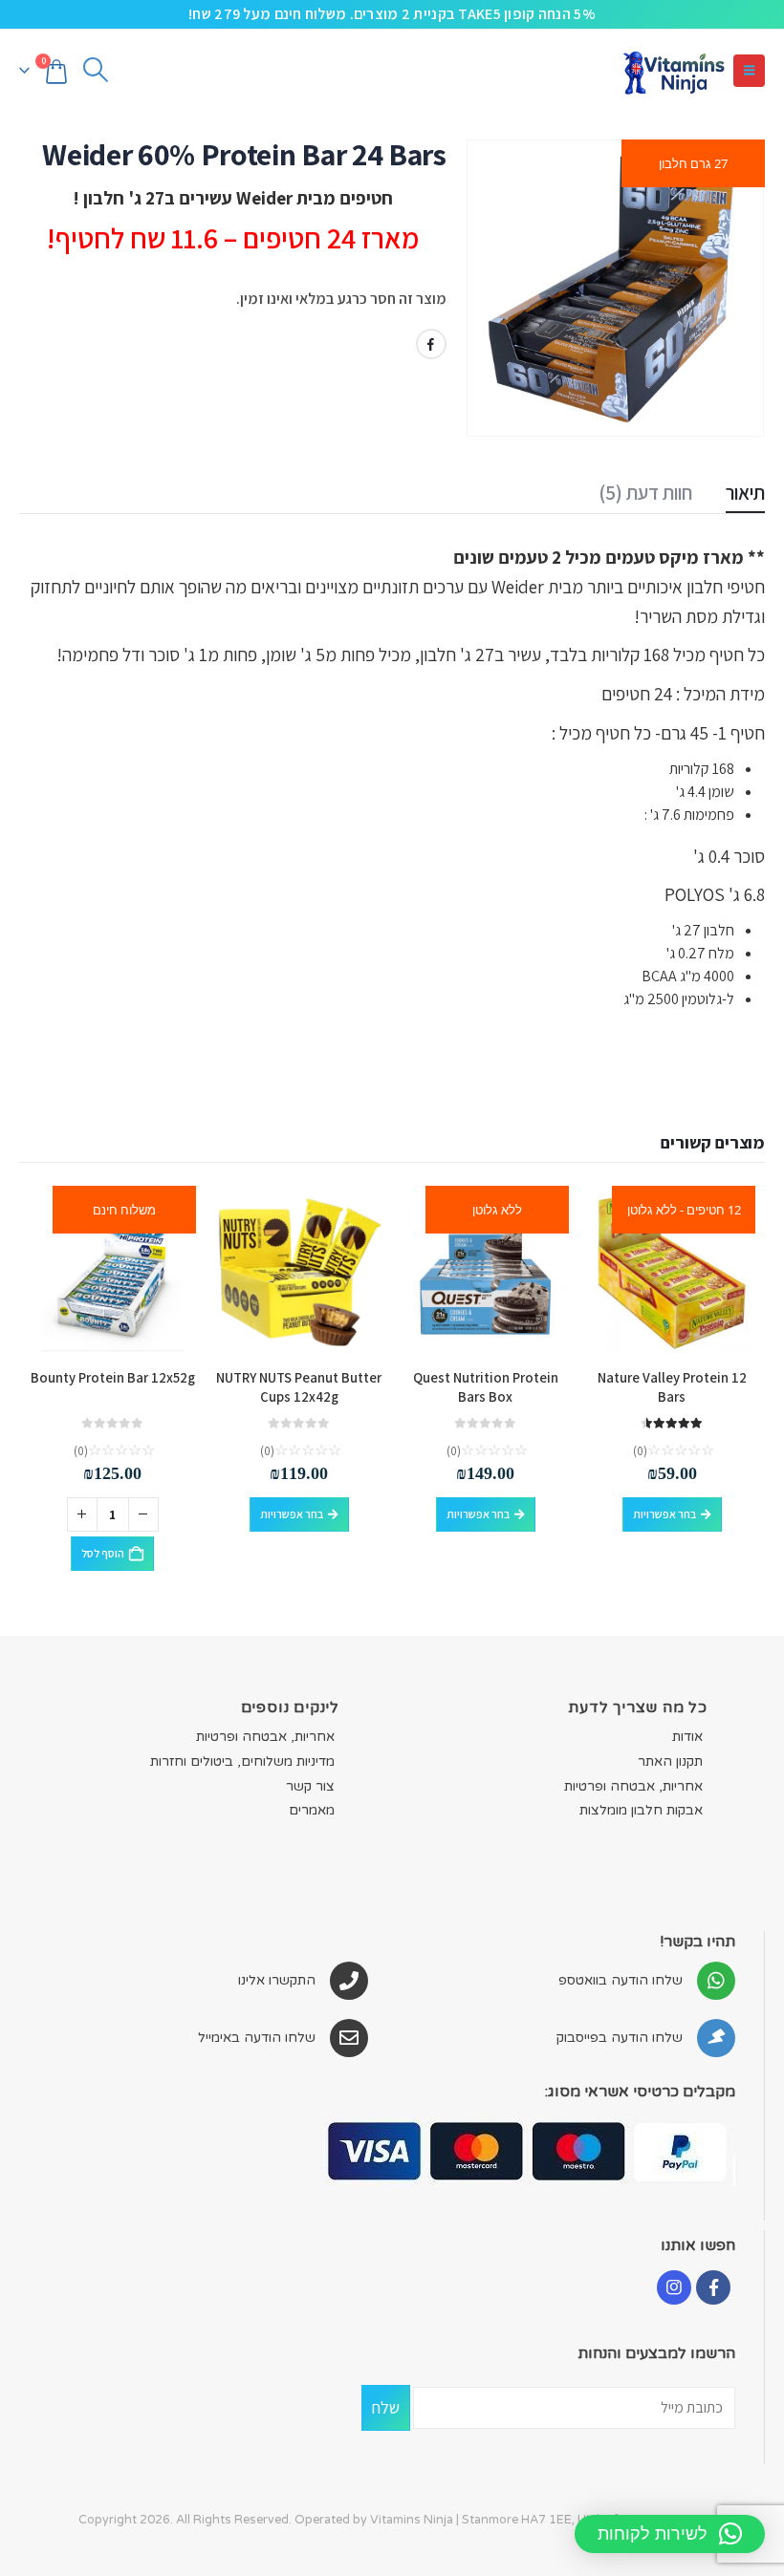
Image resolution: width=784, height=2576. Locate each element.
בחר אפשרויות (664, 1514)
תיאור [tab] (745, 493)
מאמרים (312, 1810)
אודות (687, 1737)
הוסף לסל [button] (103, 1553)
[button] (749, 71)
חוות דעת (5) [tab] (645, 493)
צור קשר (310, 1785)
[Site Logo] (673, 70)
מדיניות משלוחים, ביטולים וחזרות (242, 1761)
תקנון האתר (670, 1761)
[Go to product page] (299, 1269)
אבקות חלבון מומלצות (641, 1810)
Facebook (431, 344)
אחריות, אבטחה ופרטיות (633, 1785)
